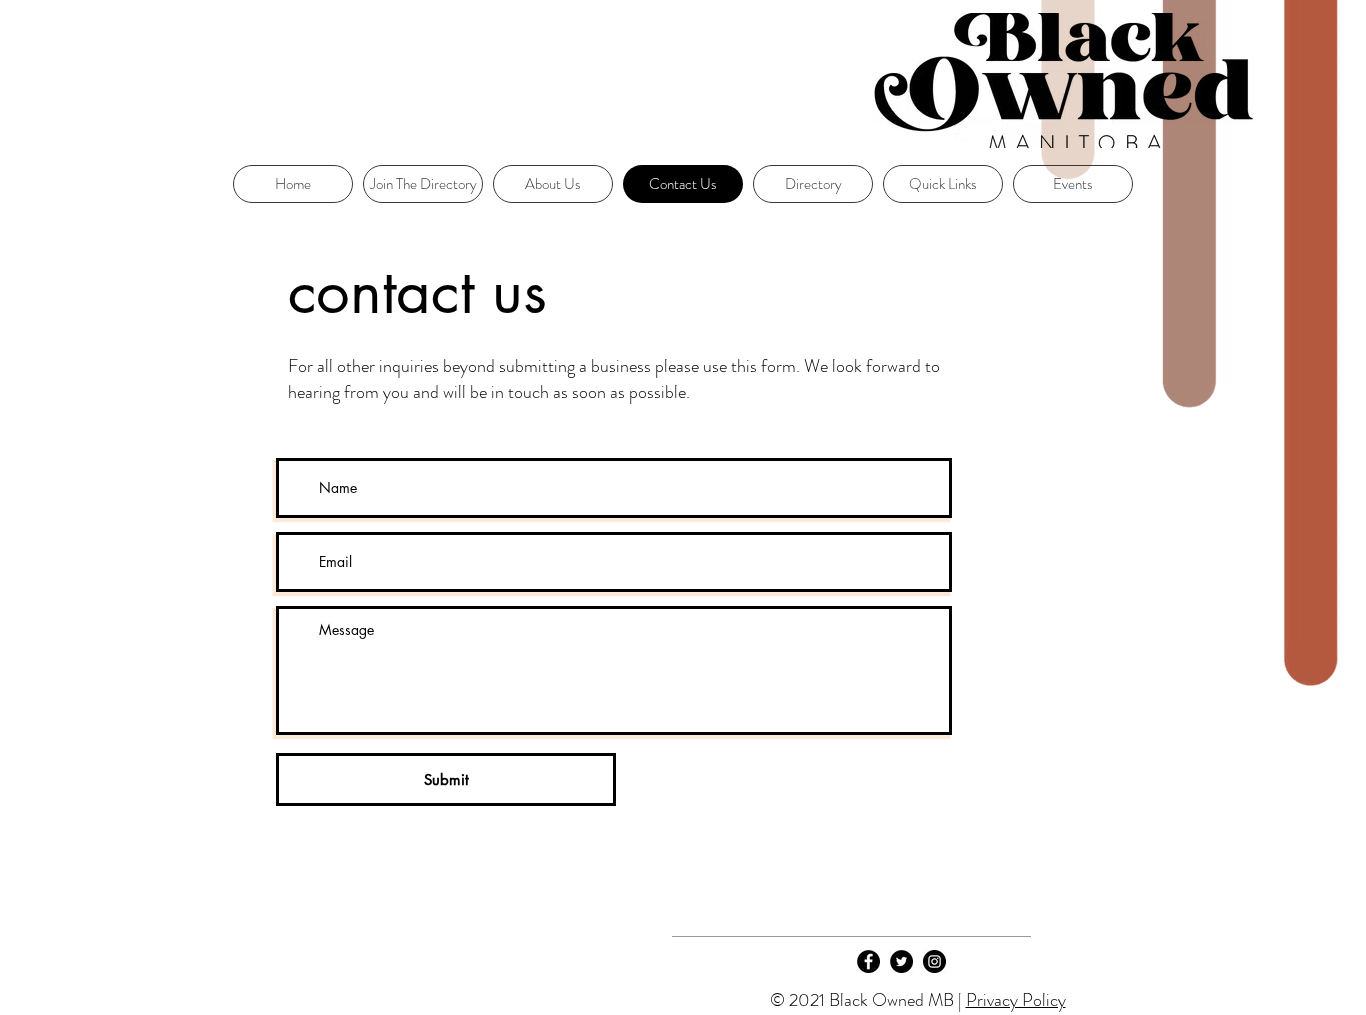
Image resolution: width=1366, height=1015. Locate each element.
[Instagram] (934, 961)
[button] (943, 184)
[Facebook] (868, 961)
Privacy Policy (1016, 1000)
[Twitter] (901, 961)
